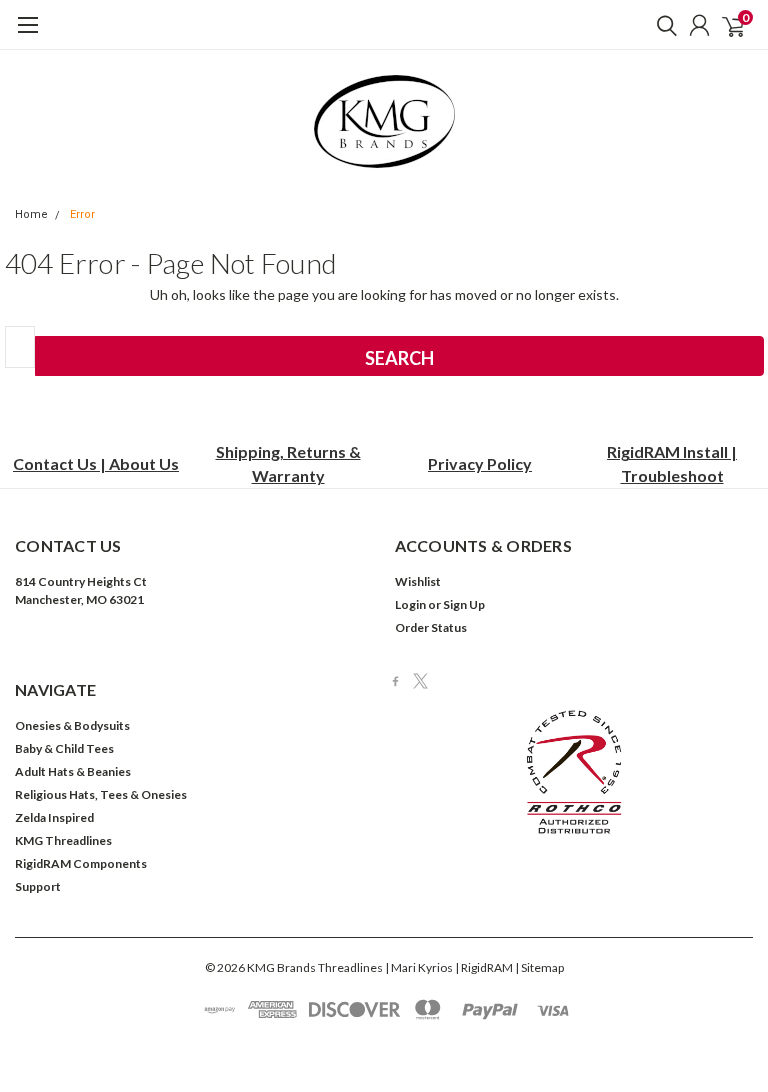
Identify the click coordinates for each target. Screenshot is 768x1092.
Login (410, 604)
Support (38, 886)
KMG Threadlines (63, 840)
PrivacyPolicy (480, 463)
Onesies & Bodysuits (72, 725)
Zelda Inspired (54, 817)
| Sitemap (539, 967)
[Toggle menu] (27, 35)
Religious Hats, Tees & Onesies (101, 794)
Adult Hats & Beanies (73, 771)
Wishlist (418, 581)
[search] (662, 25)
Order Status (431, 627)
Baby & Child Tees (64, 748)
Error (82, 214)
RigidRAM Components (81, 863)
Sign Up (464, 604)
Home (31, 214)
